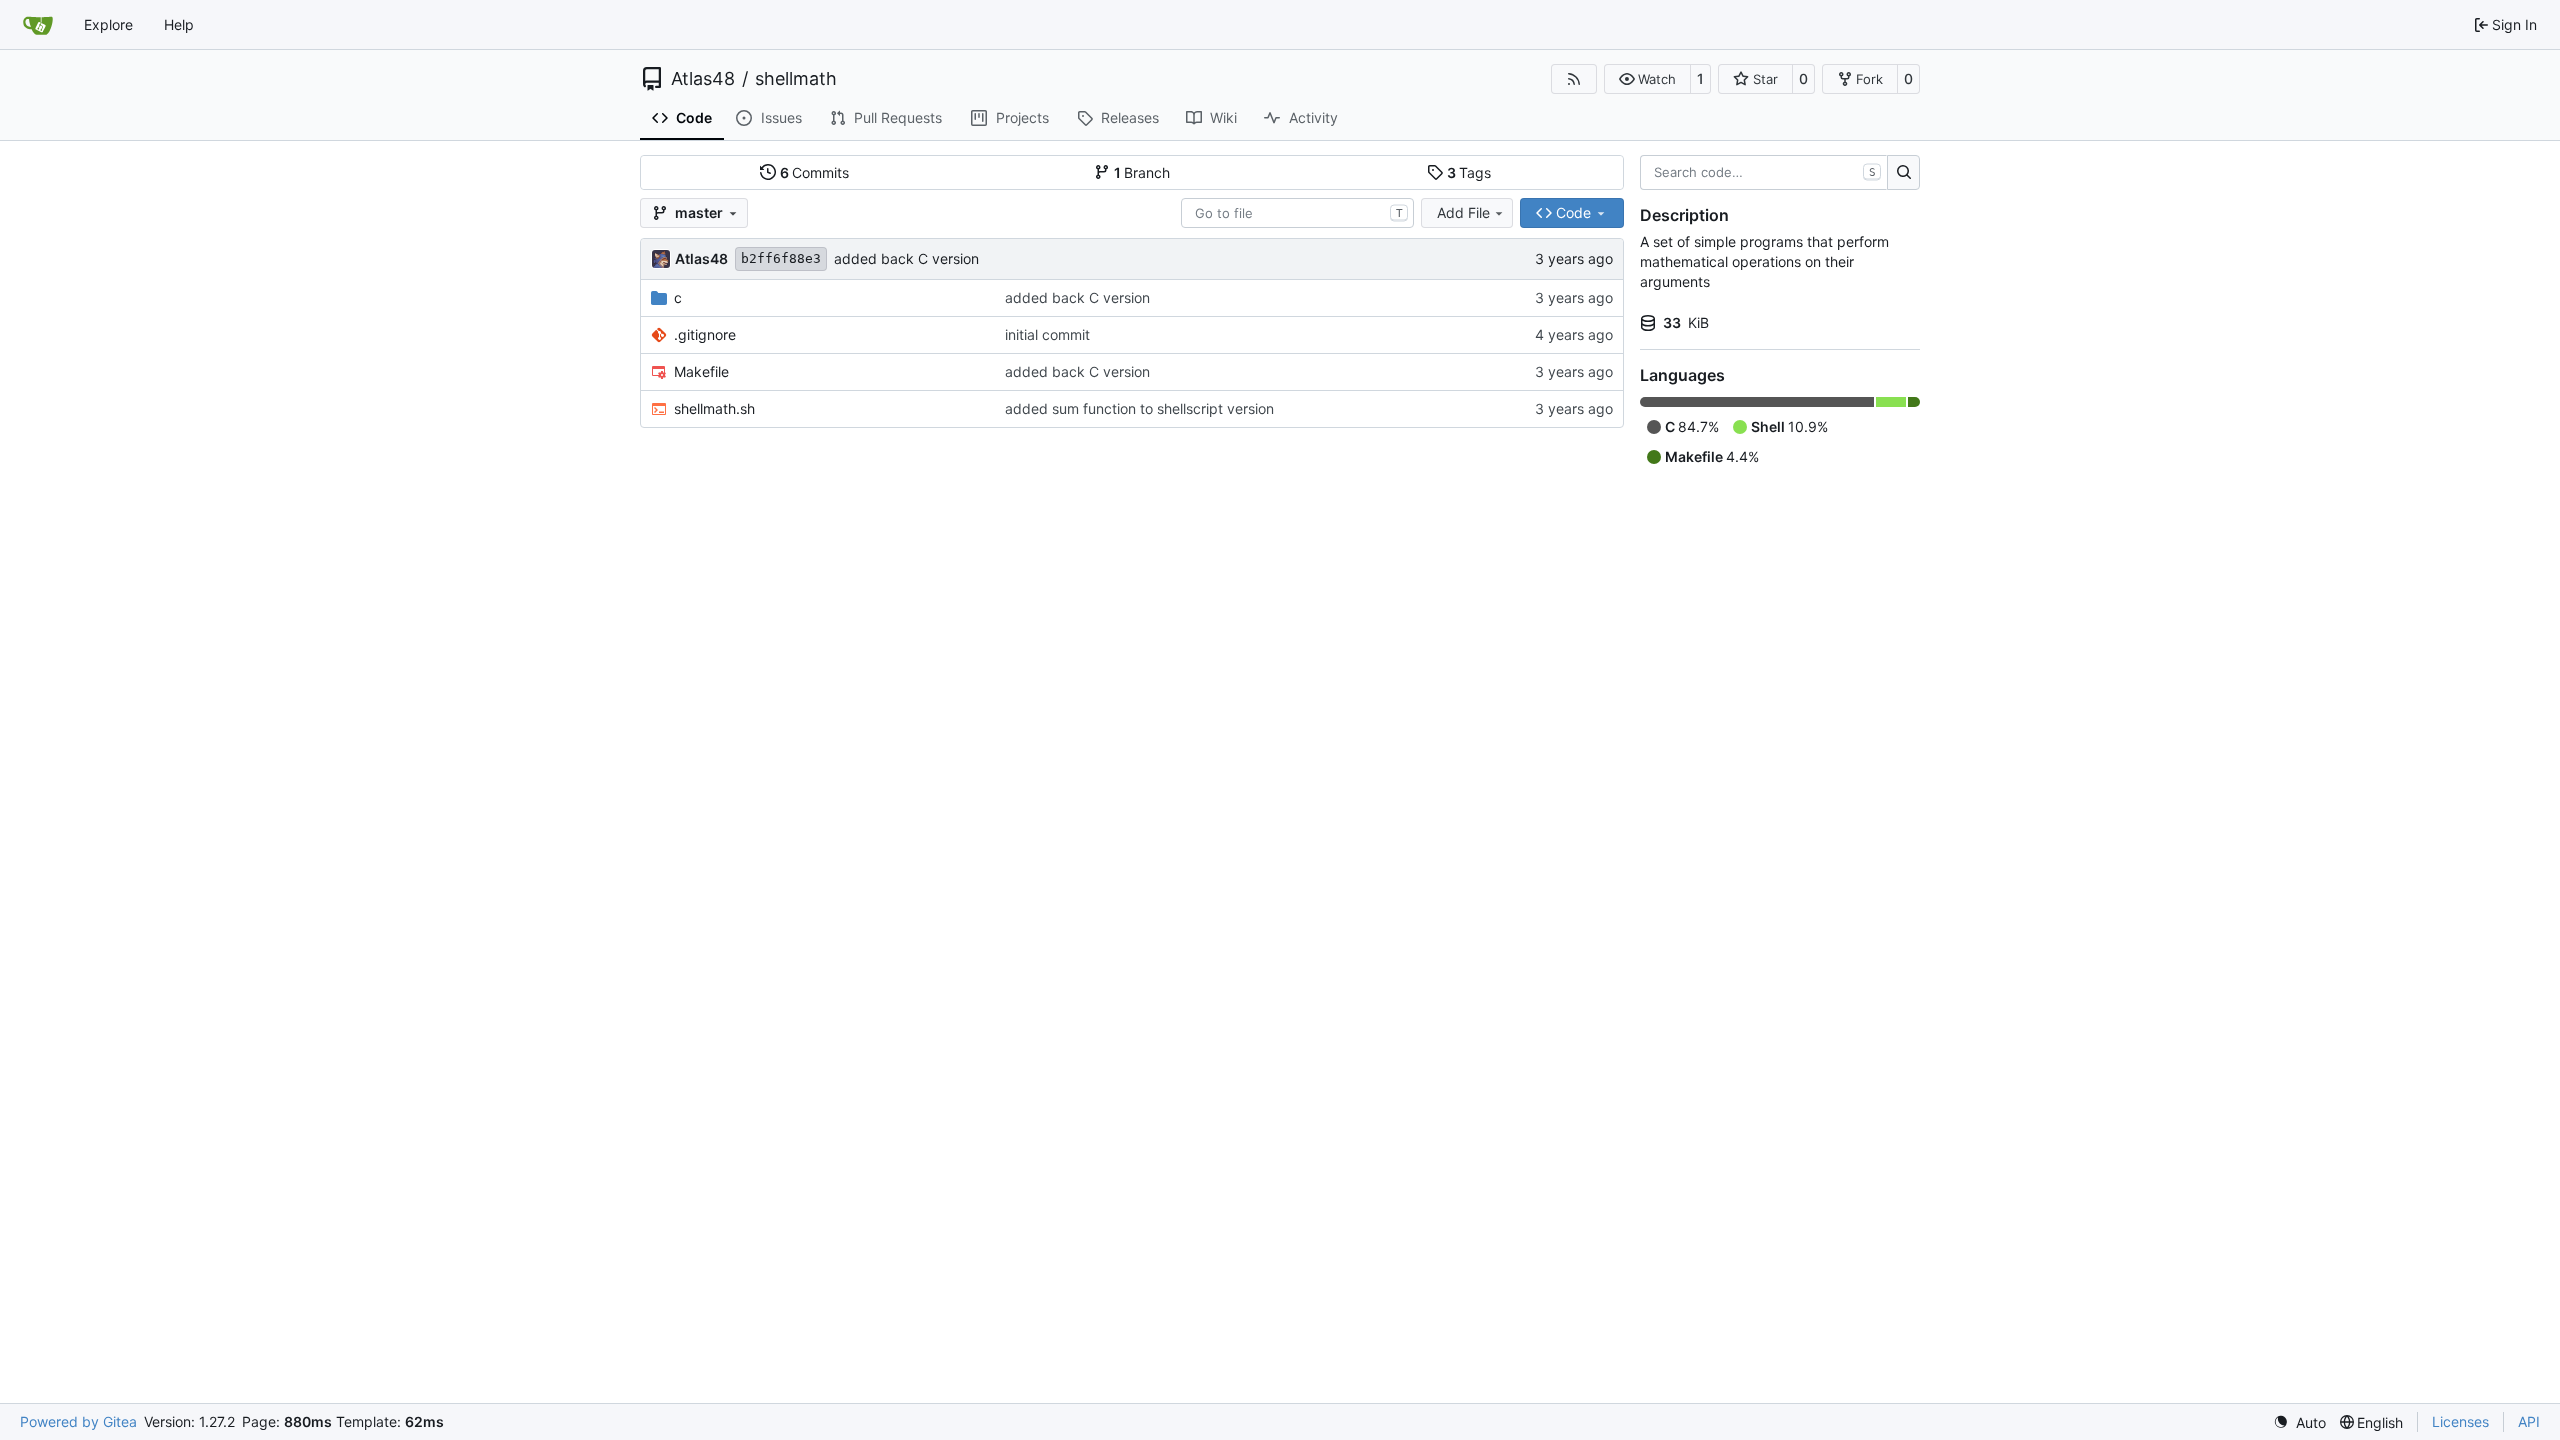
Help (179, 24)
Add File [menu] (1463, 212)
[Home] (38, 25)
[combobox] (1297, 213)
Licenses (2460, 1421)
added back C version (906, 258)
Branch (1142, 172)
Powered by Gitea (78, 1421)
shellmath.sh (714, 408)
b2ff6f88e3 (781, 258)
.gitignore (705, 334)
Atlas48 (703, 79)
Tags (1469, 172)
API (2529, 1421)
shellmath (796, 79)
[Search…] (1903, 173)
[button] (1647, 79)
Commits (815, 172)
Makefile (701, 371)
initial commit (1047, 334)
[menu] (2299, 1422)
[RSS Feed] (1574, 79)
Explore (108, 24)
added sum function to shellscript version (1139, 408)
